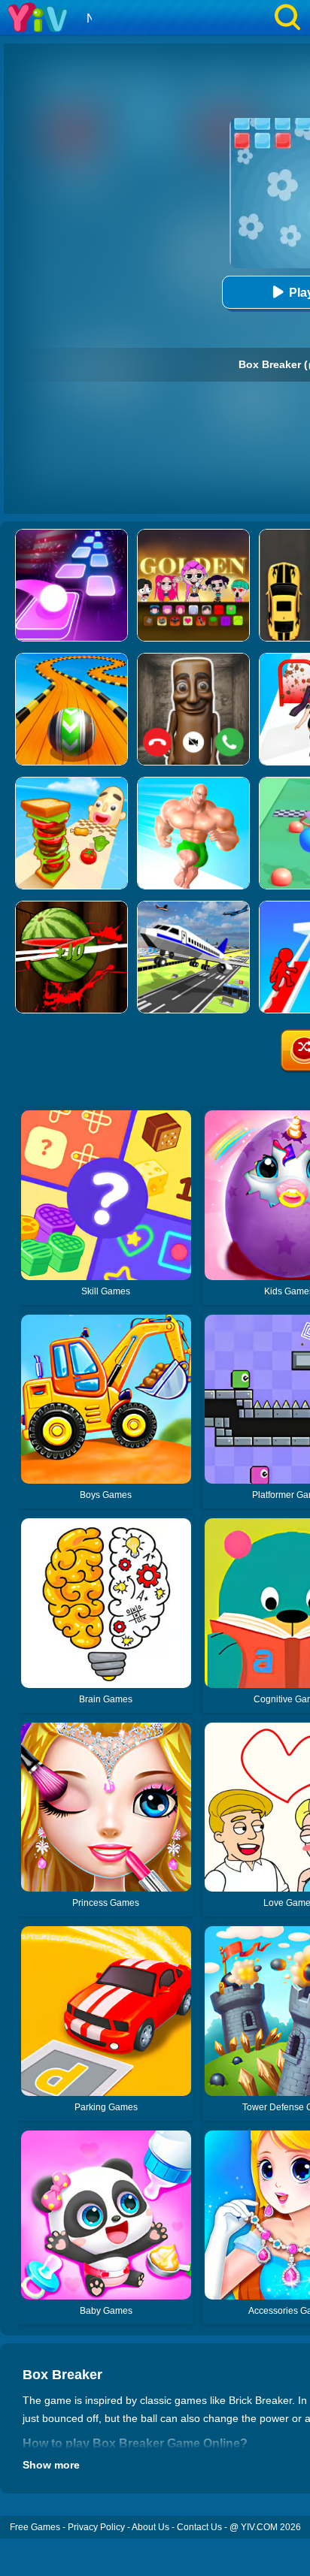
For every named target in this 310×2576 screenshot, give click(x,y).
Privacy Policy (96, 2527)
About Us (150, 2527)
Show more (51, 2465)
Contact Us (199, 2527)
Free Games (35, 2527)
